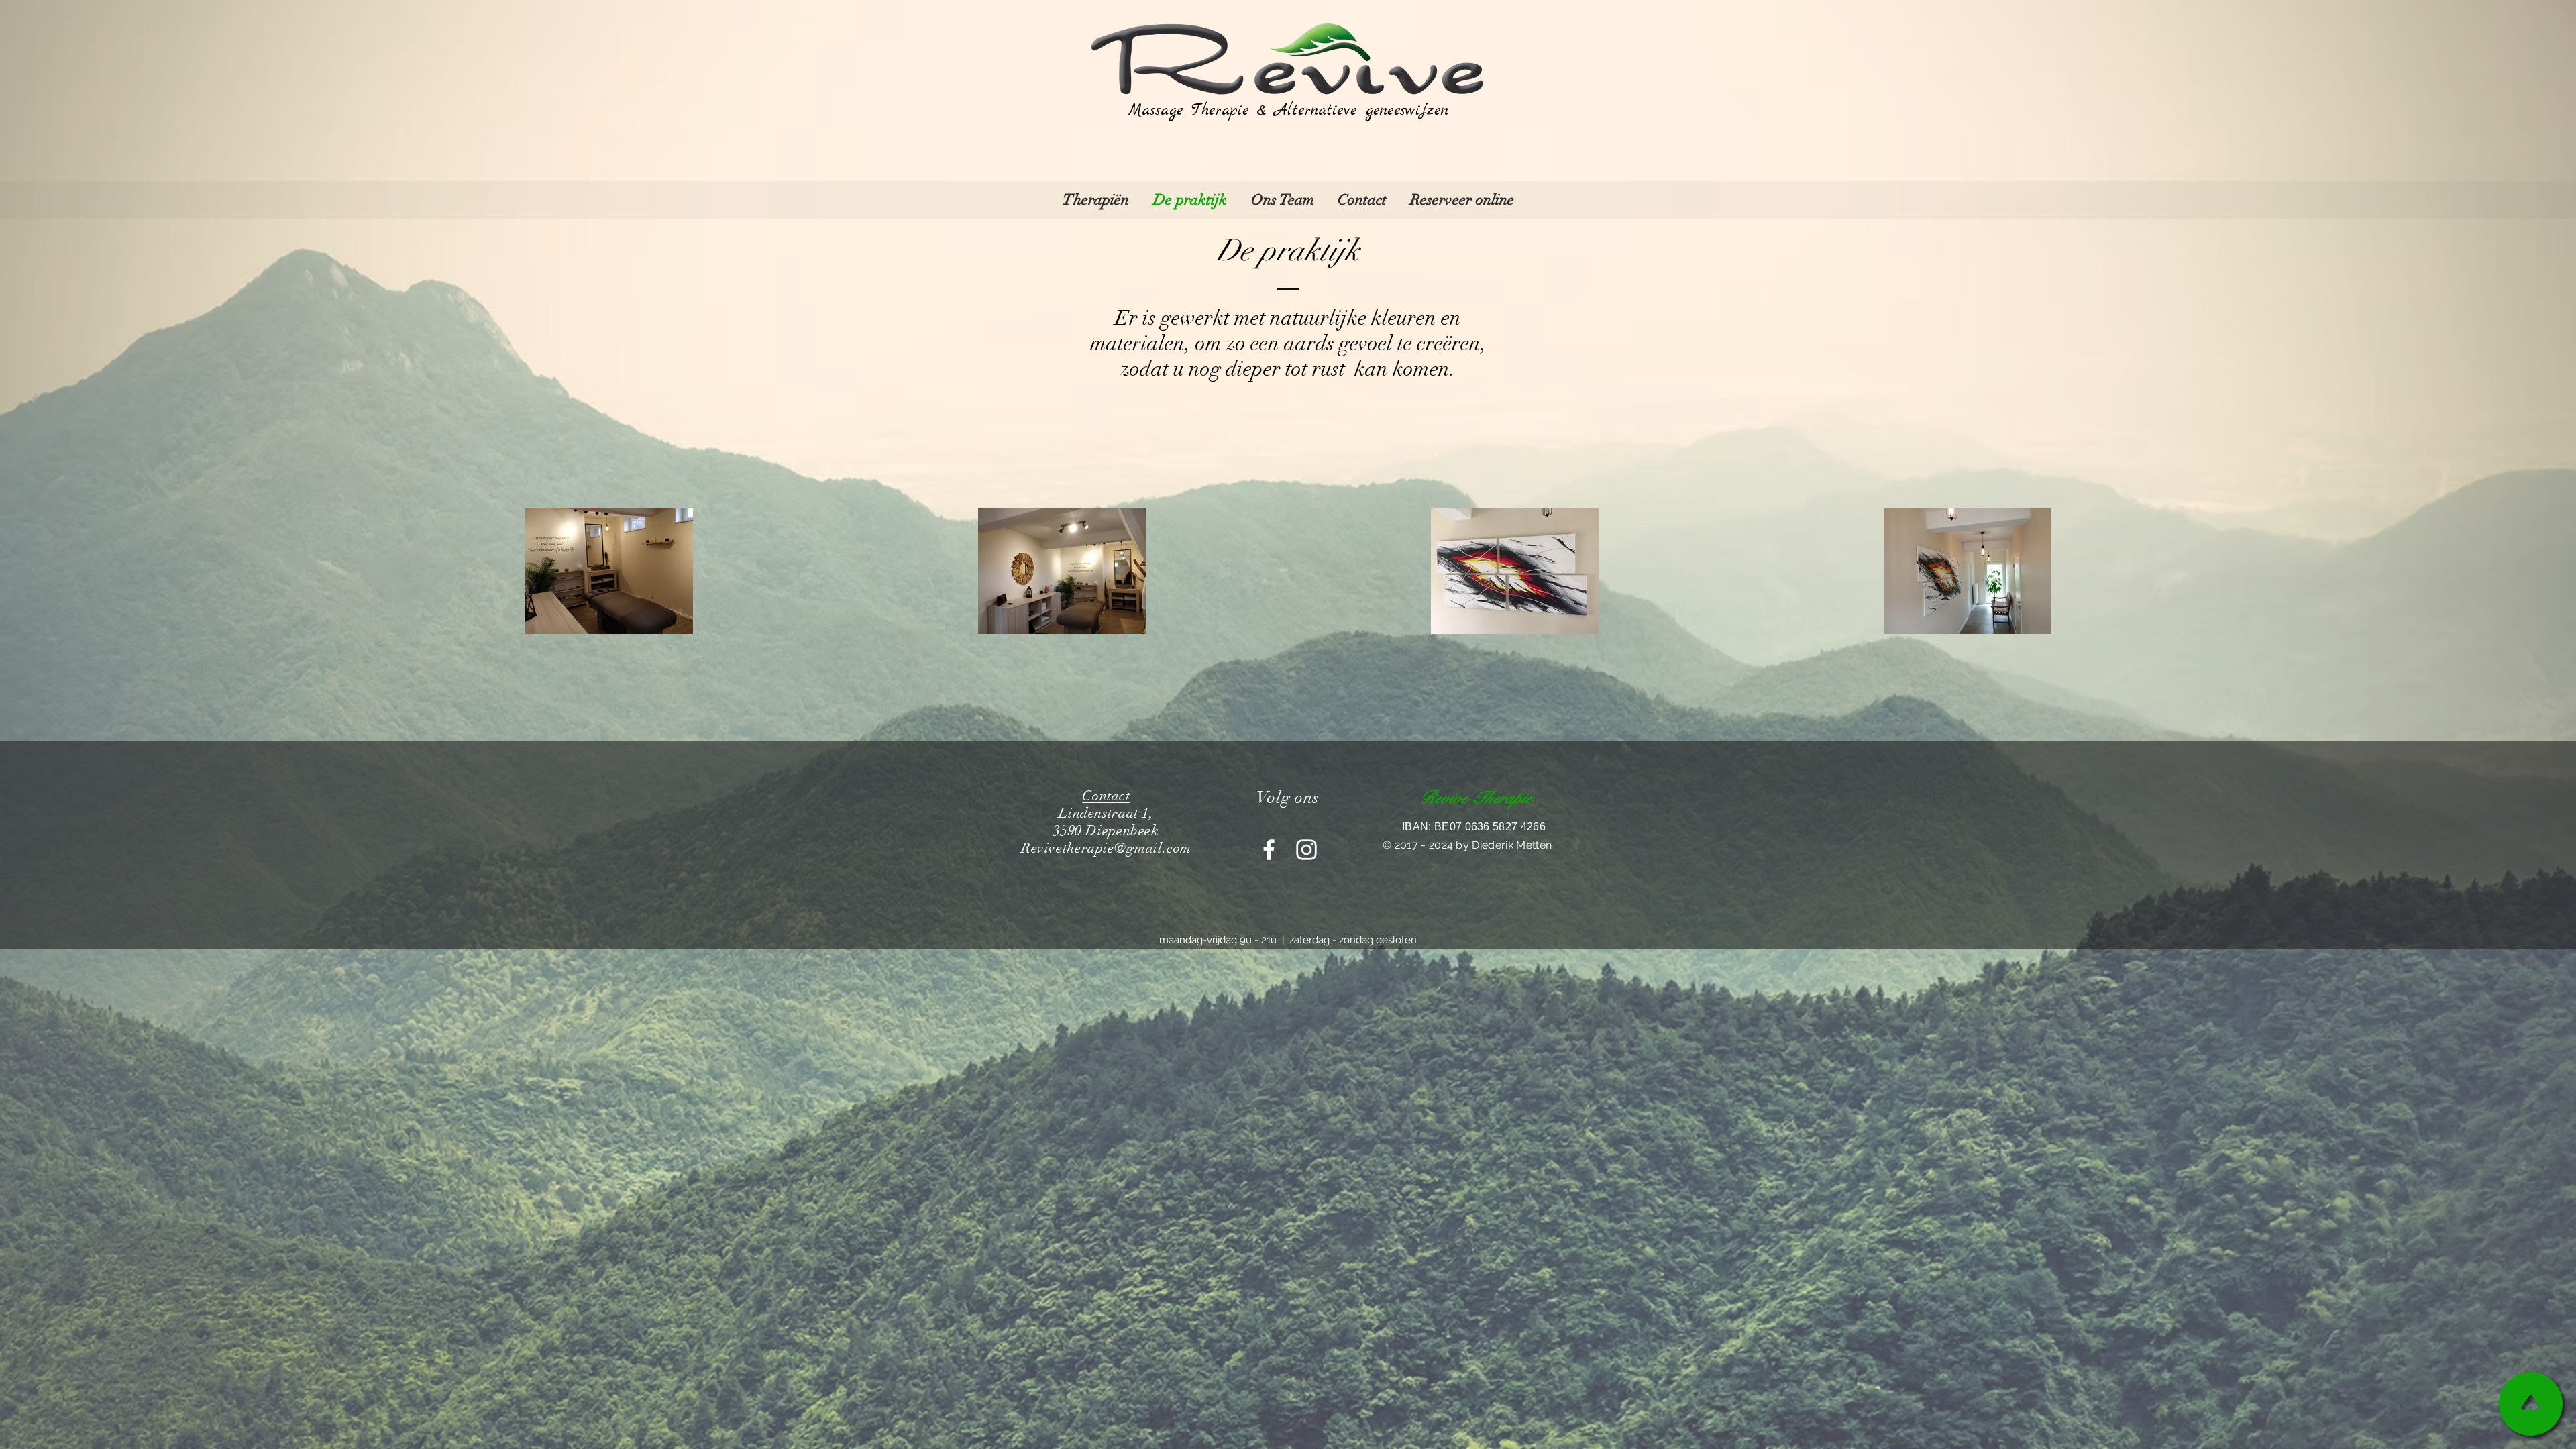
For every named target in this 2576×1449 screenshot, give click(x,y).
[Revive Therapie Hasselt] (1306, 850)
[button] (1096, 200)
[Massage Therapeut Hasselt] (1269, 850)
